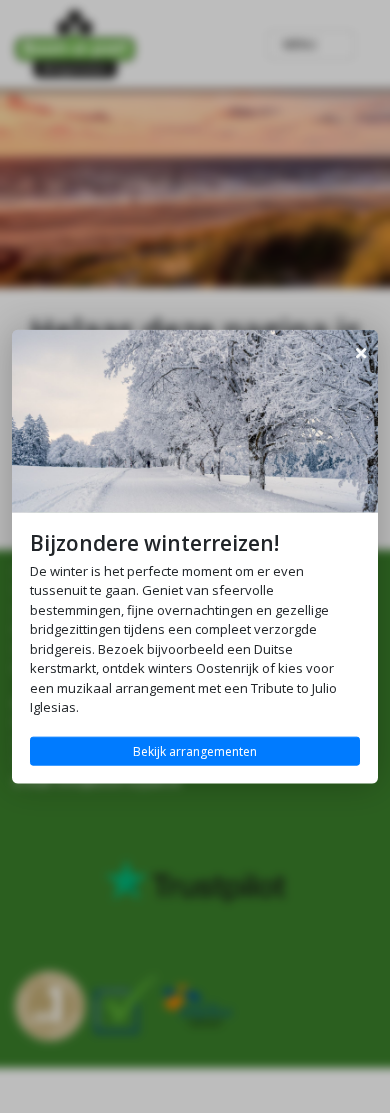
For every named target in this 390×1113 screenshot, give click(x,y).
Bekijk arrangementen (195, 750)
